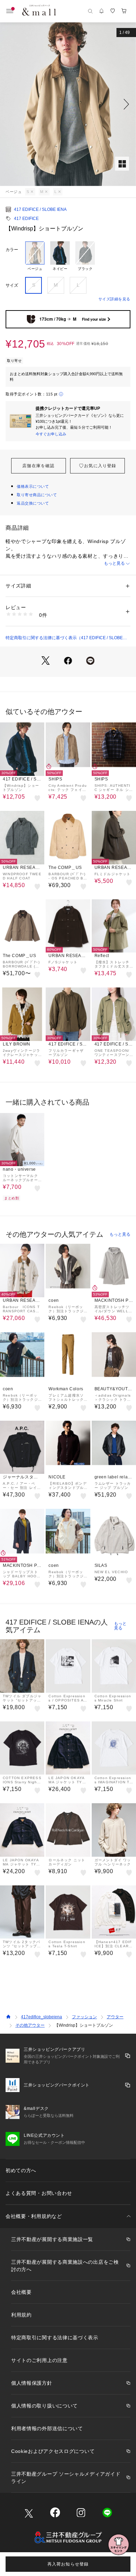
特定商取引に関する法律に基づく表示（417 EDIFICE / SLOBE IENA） (64, 638)
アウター (115, 2017)
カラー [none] (12, 250)
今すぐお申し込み (51, 434)
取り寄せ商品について (37, 495)
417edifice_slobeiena (41, 2017)
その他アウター (30, 2025)
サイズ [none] (12, 285)
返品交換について (33, 503)
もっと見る (114, 563)
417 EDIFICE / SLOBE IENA (40, 209)
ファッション (84, 2017)
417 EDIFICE (26, 219)
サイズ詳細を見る (114, 299)
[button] (68, 104)
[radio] (35, 256)
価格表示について (33, 486)
